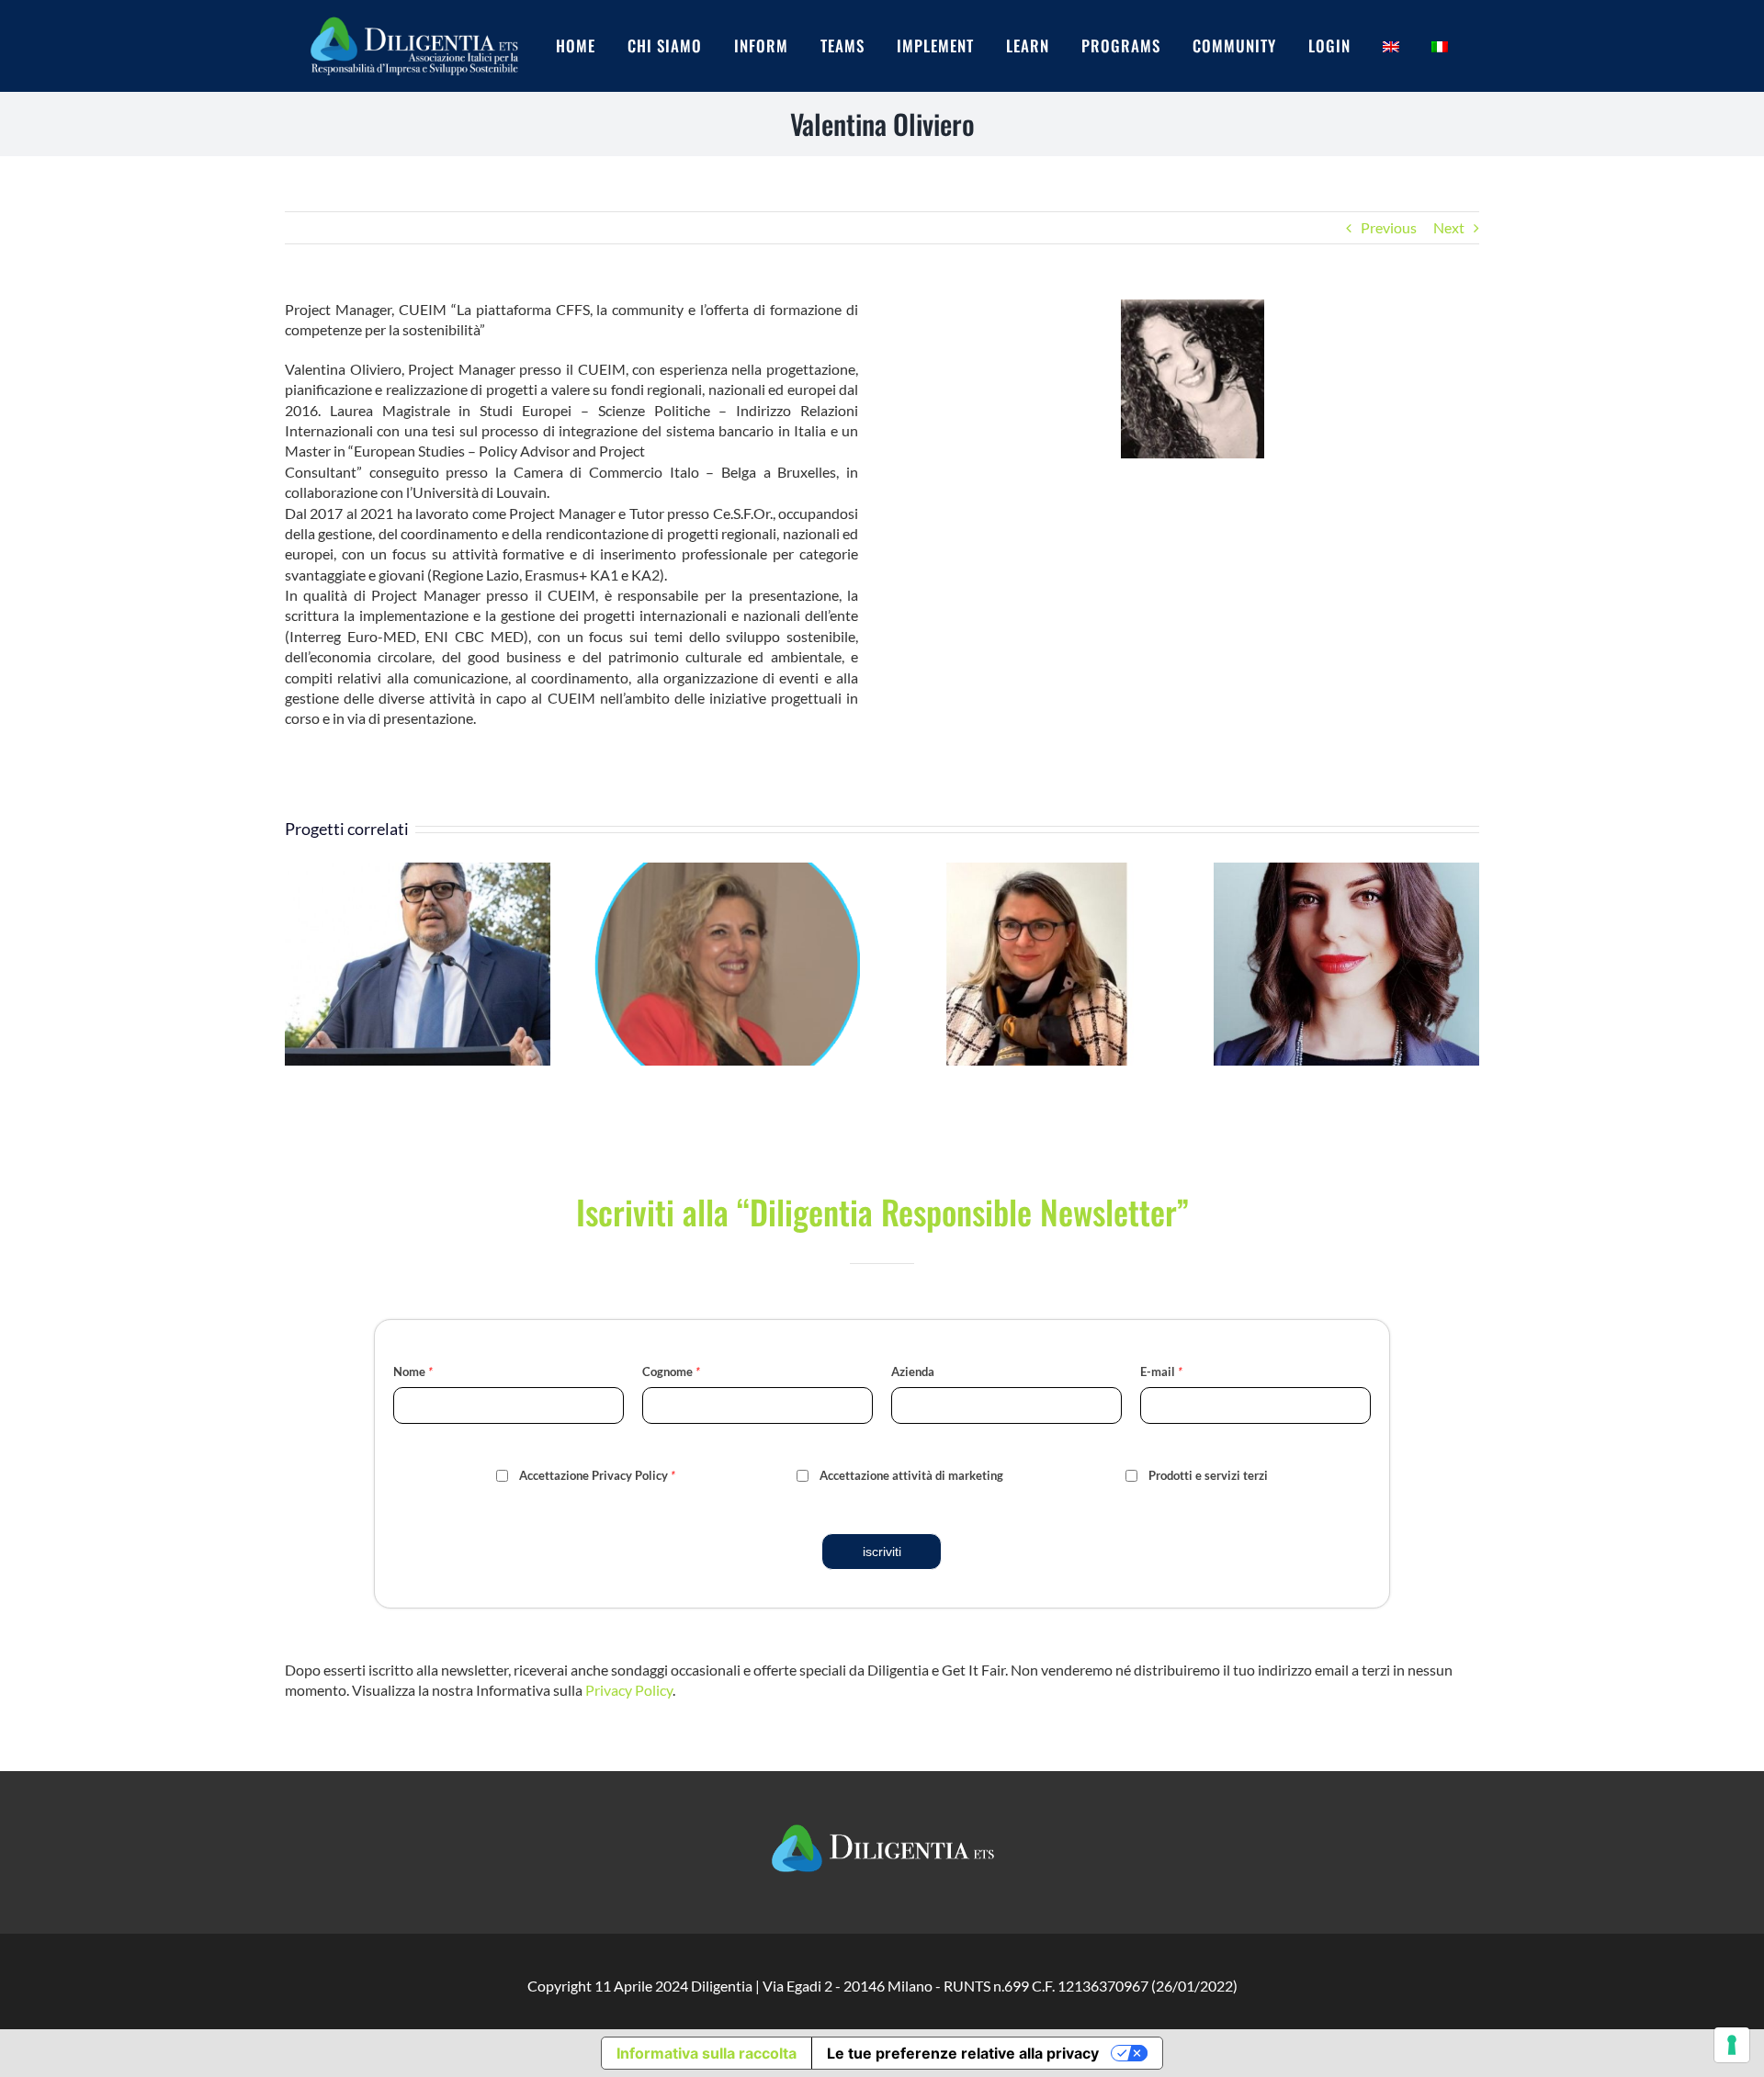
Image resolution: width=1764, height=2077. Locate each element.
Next (1449, 227)
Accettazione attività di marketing (911, 1475)
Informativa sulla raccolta (707, 2053)
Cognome (671, 1371)
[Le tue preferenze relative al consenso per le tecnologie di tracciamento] (1732, 2045)
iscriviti (882, 1552)
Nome (413, 1371)
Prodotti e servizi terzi (1208, 1475)
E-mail (1161, 1371)
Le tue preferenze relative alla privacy (963, 2053)
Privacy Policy (629, 1690)
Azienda (913, 1371)
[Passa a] (1407, 46)
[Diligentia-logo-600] (413, 15)
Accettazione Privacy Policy (597, 1475)
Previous (1389, 227)
